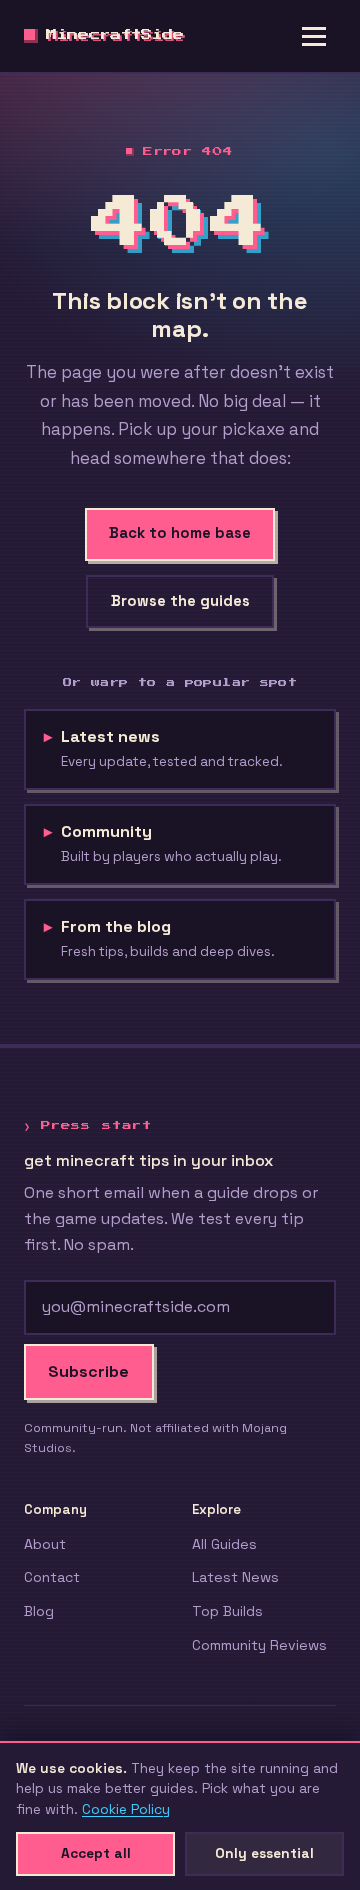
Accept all (96, 1853)
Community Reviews (259, 1645)
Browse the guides (180, 601)
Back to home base (180, 533)
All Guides (224, 1544)
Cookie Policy (126, 1809)
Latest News (235, 1577)
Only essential (264, 1853)
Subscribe (88, 1371)
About (45, 1544)
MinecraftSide (115, 35)
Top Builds (227, 1611)
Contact (52, 1577)
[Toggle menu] (314, 36)
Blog (39, 1611)
